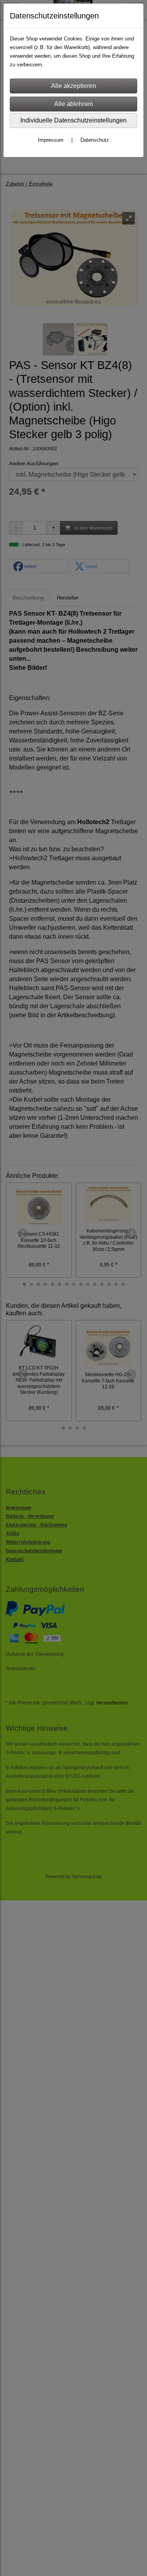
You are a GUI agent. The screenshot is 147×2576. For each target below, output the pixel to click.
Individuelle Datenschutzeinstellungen (73, 120)
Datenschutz (95, 140)
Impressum (51, 140)
